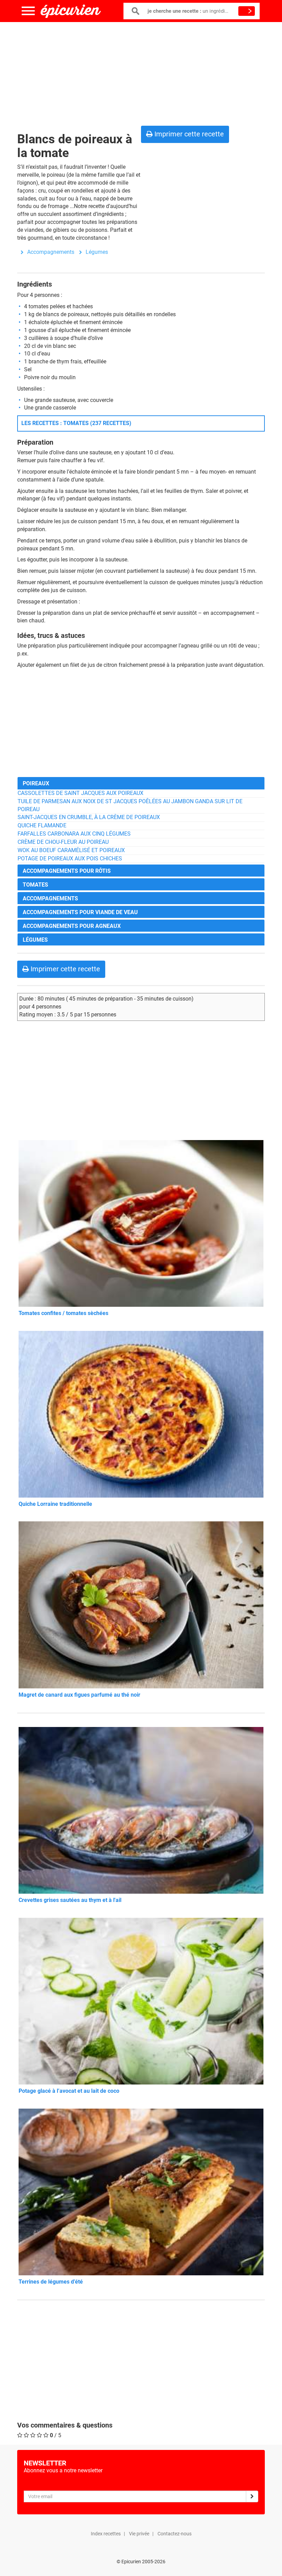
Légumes (97, 252)
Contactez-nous (175, 2534)
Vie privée (139, 2534)
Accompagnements (51, 252)
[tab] (141, 783)
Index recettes (106, 2534)
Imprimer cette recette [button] (188, 134)
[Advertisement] (141, 72)
